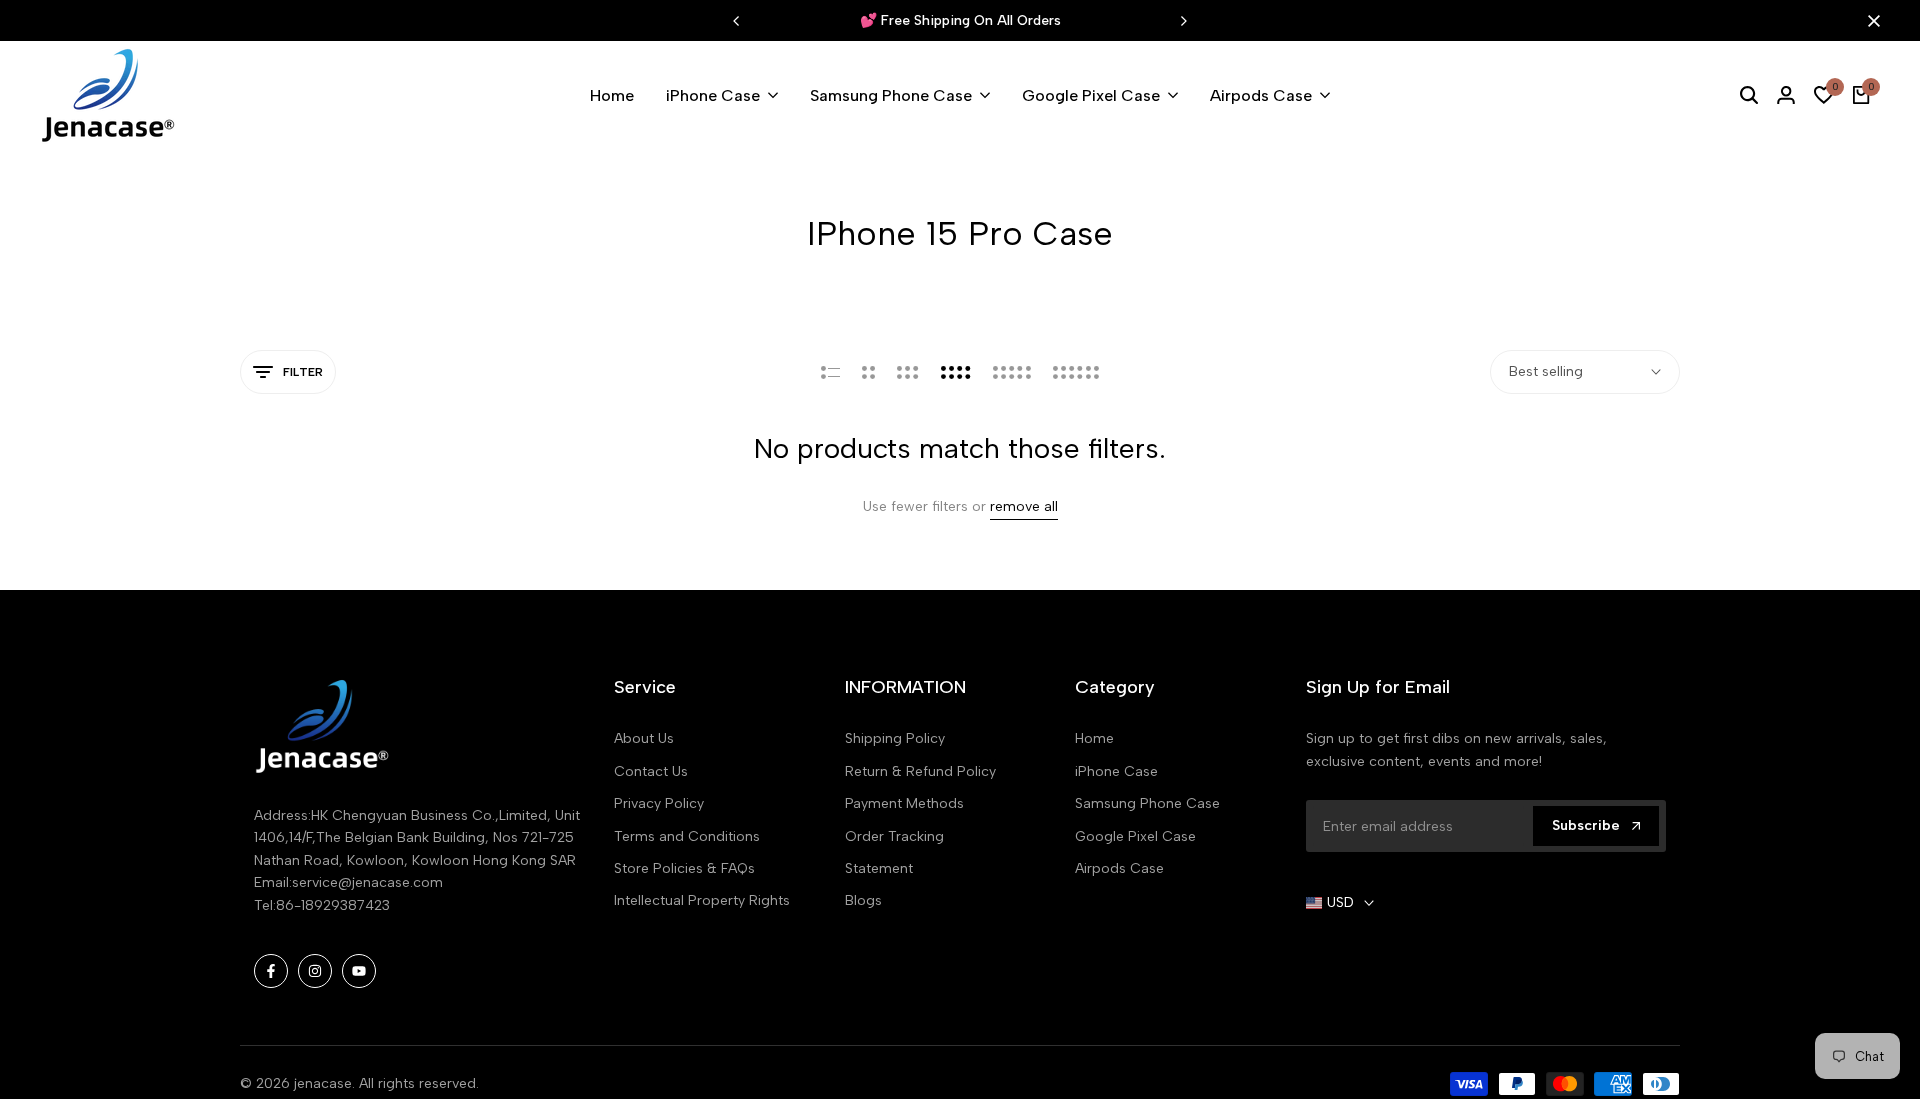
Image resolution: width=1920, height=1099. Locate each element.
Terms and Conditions (687, 836)
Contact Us (651, 771)
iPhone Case (1116, 771)
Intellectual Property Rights (702, 900)
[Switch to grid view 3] (908, 372)
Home (1094, 738)
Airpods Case (1119, 868)
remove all (1024, 507)
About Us (644, 738)
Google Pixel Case (1135, 836)
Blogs (863, 900)
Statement (879, 868)
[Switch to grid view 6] (1076, 372)
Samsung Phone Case (1147, 803)
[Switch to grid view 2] (868, 372)
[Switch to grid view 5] (1012, 372)
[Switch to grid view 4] (956, 372)
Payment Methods (904, 803)
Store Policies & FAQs (684, 868)
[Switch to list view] (830, 372)
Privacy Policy (659, 803)
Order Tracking (894, 836)
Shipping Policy (895, 738)
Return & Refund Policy (920, 771)
